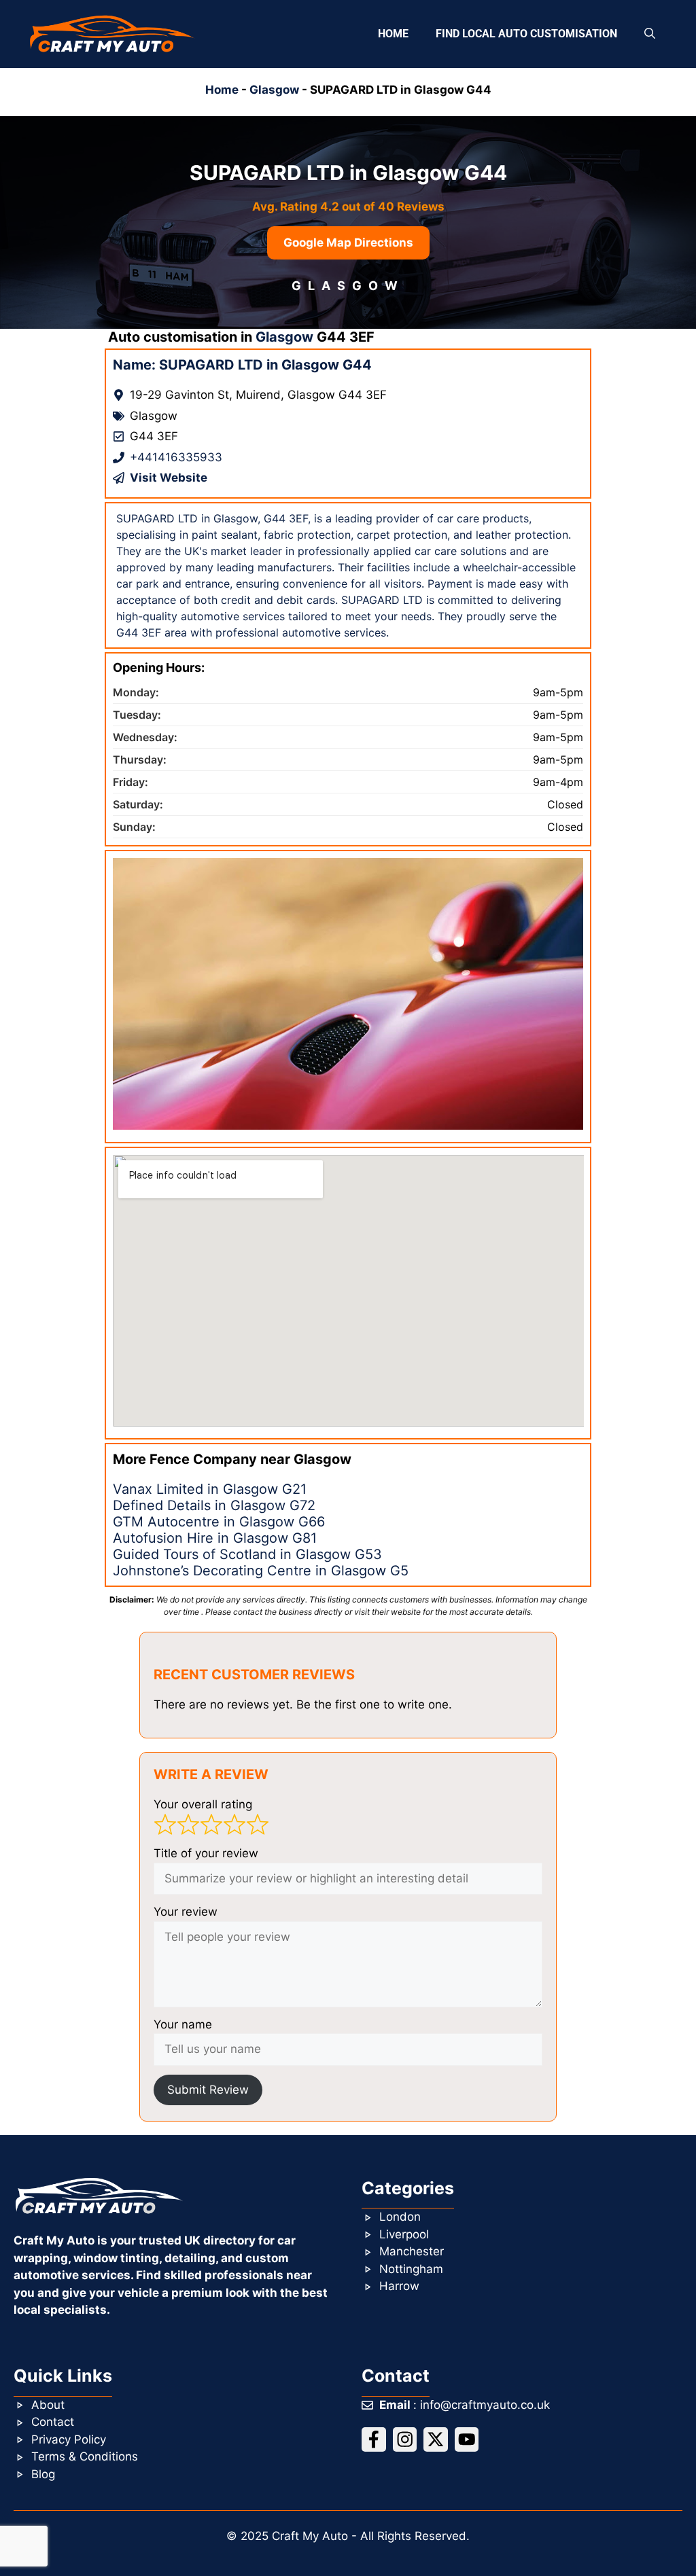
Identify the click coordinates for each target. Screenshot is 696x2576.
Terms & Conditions (85, 2456)
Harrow (399, 2286)
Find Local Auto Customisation (526, 34)
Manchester (412, 2251)
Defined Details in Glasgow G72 (214, 1505)
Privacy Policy (69, 2439)
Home (393, 34)
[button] (650, 34)
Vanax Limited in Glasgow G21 (210, 1489)
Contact (53, 2422)
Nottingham (411, 2269)
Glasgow (274, 90)
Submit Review (208, 2090)
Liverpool (404, 2234)
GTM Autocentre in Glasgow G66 (219, 1522)
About (48, 2405)
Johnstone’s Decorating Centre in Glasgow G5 (261, 1571)
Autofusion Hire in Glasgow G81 (215, 1538)
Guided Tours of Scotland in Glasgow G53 (247, 1554)
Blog (43, 2474)
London (400, 2217)
